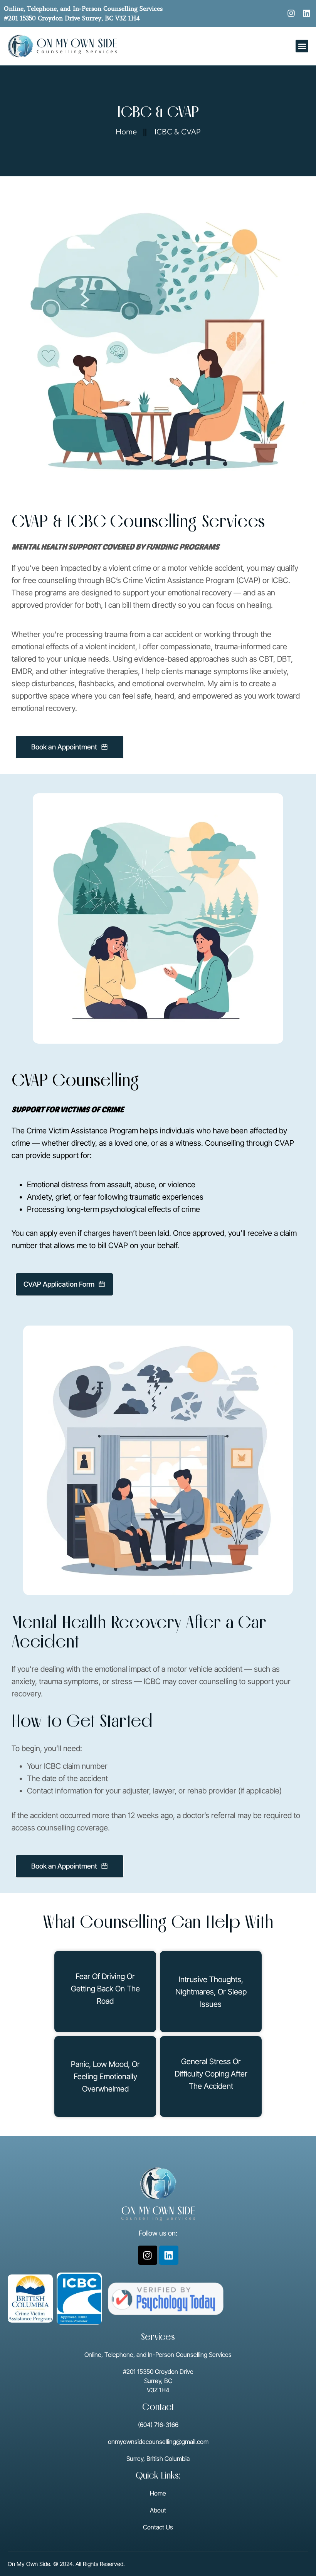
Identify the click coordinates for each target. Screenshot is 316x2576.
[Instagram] (291, 13)
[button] (302, 46)
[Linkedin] (307, 13)
